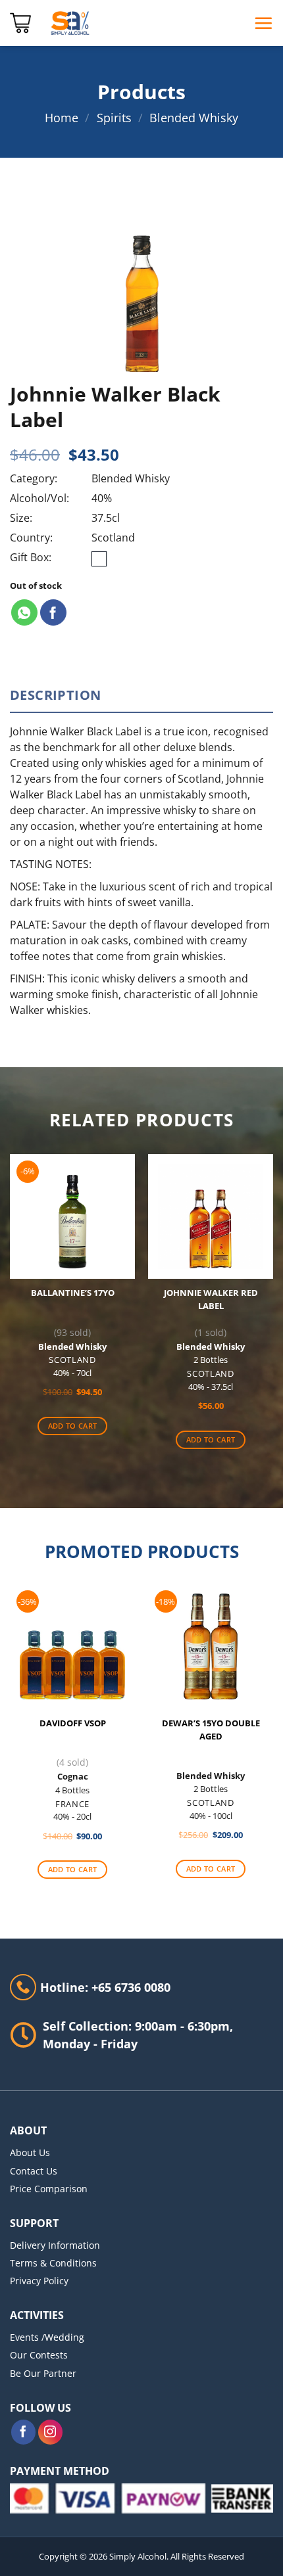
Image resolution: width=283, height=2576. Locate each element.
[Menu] (263, 23)
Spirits (114, 118)
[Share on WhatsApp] (24, 612)
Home (62, 118)
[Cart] (20, 23)
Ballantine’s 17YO (73, 1293)
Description (55, 695)
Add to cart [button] (73, 1426)
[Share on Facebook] (53, 612)
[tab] (141, 695)
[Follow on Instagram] (51, 2432)
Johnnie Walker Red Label (211, 1299)
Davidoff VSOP (73, 1723)
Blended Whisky (194, 118)
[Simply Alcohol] (70, 23)
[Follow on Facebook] (24, 2432)
